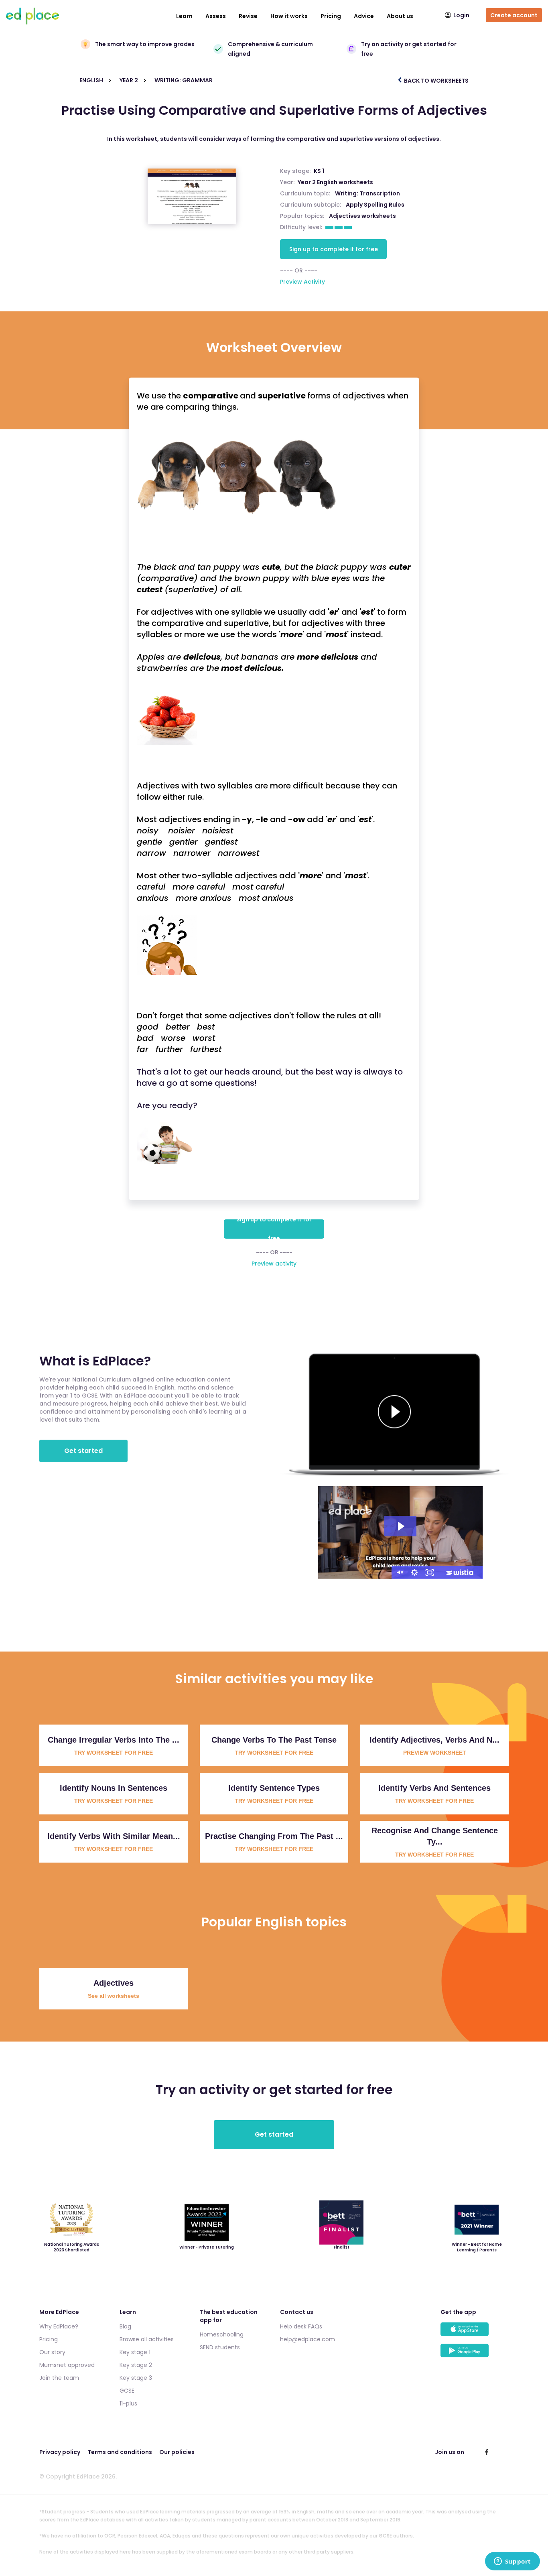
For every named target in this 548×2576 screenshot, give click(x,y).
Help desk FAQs (301, 2326)
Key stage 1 (135, 2352)
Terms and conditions (120, 2452)
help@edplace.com (307, 2339)
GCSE (127, 2391)
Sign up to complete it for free (334, 249)
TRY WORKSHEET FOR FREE (114, 1753)
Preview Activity (302, 282)
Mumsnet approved (67, 2365)
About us (400, 16)
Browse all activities (147, 2339)
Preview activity (274, 1264)
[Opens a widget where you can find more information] (512, 2562)
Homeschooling (222, 2334)
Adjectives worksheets (362, 216)
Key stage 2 (136, 2365)
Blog (125, 2326)
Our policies (177, 2452)
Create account (514, 15)
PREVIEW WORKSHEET (435, 1753)
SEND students (220, 2347)
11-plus (128, 2403)
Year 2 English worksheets (335, 182)
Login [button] (461, 15)
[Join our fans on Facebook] (487, 2452)
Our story (52, 2352)
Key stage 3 (136, 2378)
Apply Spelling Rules (375, 205)
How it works (289, 16)
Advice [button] (364, 16)
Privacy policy (60, 2452)
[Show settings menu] (414, 1572)
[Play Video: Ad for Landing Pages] (400, 1526)
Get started (83, 1451)
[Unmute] (399, 1572)
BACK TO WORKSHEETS (436, 81)
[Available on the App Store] (475, 2333)
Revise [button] (248, 16)
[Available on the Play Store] (475, 2354)
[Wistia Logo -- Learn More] (460, 1572)
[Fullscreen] (430, 1572)
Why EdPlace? (59, 2326)
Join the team (59, 2378)
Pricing (331, 16)
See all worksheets (114, 1996)
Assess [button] (216, 16)
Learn (184, 16)
